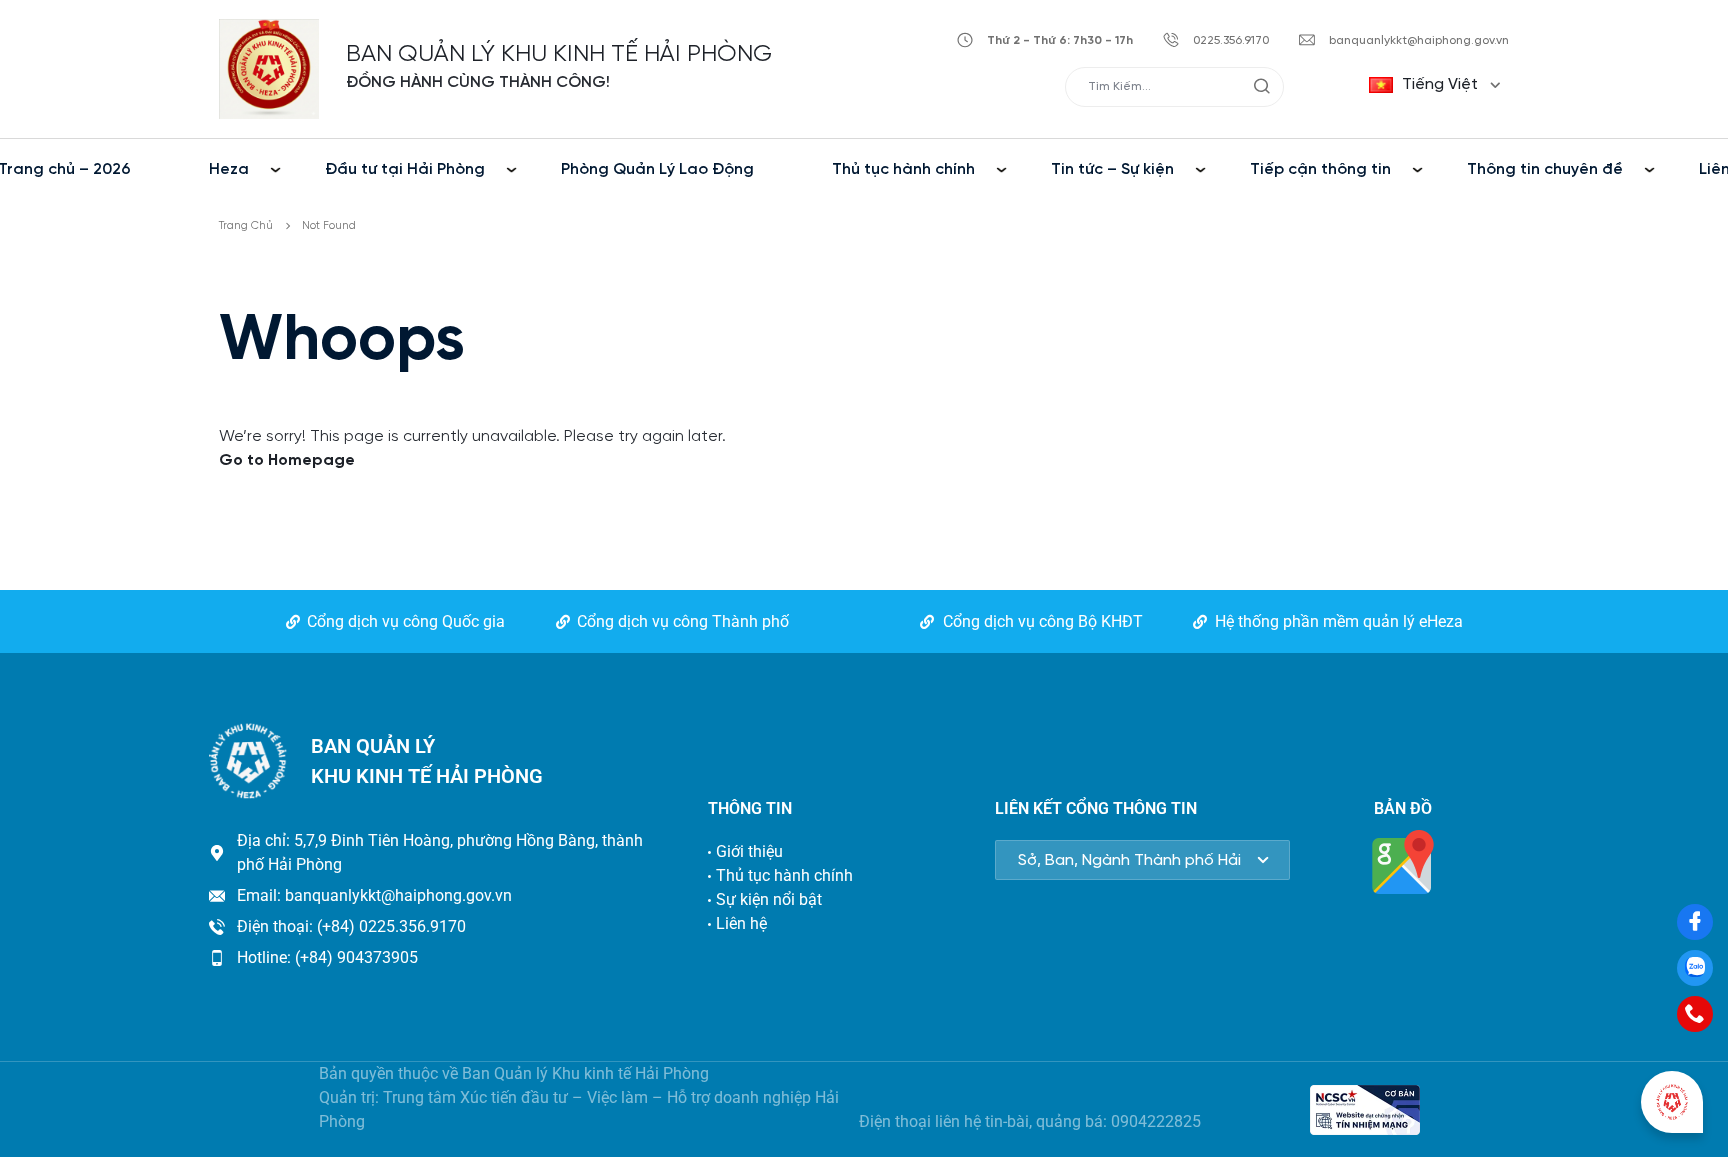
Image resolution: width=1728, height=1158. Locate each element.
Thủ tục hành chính (903, 169)
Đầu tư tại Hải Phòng (405, 169)
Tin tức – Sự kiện (1112, 169)
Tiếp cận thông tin (1320, 169)
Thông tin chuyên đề (1545, 169)
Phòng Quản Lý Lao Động (657, 169)
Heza (229, 169)
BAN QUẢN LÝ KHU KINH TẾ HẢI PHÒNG (559, 54)
